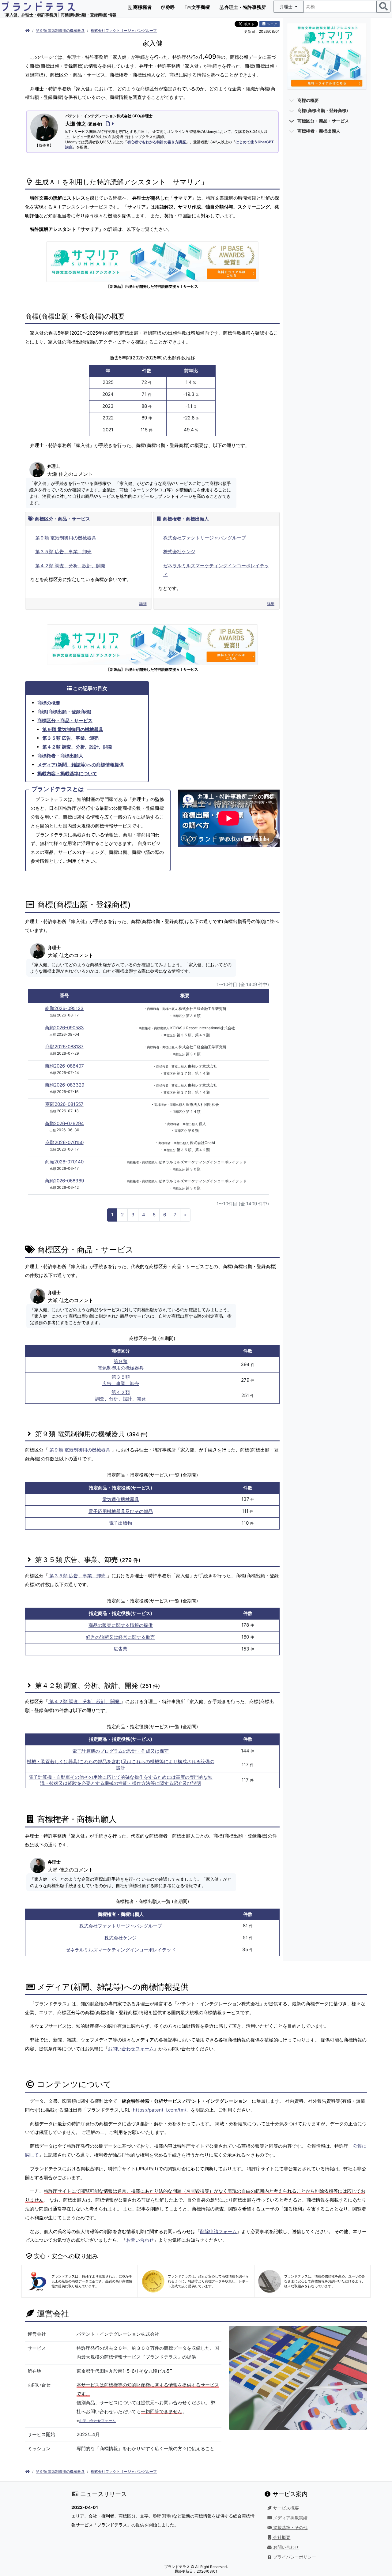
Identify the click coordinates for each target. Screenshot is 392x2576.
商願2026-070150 (64, 1142)
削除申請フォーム (218, 2231)
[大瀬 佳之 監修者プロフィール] (109, 124)
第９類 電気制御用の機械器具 (60, 30)
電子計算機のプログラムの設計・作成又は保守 (121, 1751)
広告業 (121, 1649)
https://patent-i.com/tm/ (160, 2110)
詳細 (143, 604)
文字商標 (200, 7)
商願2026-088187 (64, 1047)
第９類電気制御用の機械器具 (121, 1365)
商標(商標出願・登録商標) (64, 712)
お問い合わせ (140, 2240)
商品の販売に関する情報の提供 (121, 1625)
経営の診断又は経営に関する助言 (121, 1637)
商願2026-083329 (64, 1085)
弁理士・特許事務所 (245, 7)
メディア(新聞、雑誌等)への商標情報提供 (81, 765)
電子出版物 (121, 1523)
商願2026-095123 (64, 1008)
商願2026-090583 (64, 1028)
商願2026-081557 (64, 1104)
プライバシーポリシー (294, 2557)
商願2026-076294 (64, 1123)
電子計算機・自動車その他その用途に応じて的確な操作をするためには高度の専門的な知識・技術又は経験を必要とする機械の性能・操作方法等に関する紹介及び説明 (121, 1780)
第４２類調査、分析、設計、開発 (121, 1395)
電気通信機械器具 (121, 1499)
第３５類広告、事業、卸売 (121, 1380)
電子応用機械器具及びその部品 (121, 1511)
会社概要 (281, 2537)
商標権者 (142, 7)
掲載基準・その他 (290, 2528)
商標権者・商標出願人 (185, 519)
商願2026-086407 (64, 1066)
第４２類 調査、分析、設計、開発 (70, 566)
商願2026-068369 (64, 1181)
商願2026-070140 (64, 1162)
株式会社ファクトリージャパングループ (124, 30)
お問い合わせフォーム (131, 2049)
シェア (272, 24)
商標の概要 (49, 703)
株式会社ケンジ (179, 552)
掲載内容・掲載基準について (67, 774)
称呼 (170, 7)
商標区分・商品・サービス (62, 519)
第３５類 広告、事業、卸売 (63, 552)
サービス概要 (285, 2508)
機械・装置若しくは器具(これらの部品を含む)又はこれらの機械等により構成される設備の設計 (121, 1765)
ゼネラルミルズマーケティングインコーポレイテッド (121, 1950)
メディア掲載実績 (290, 2518)
